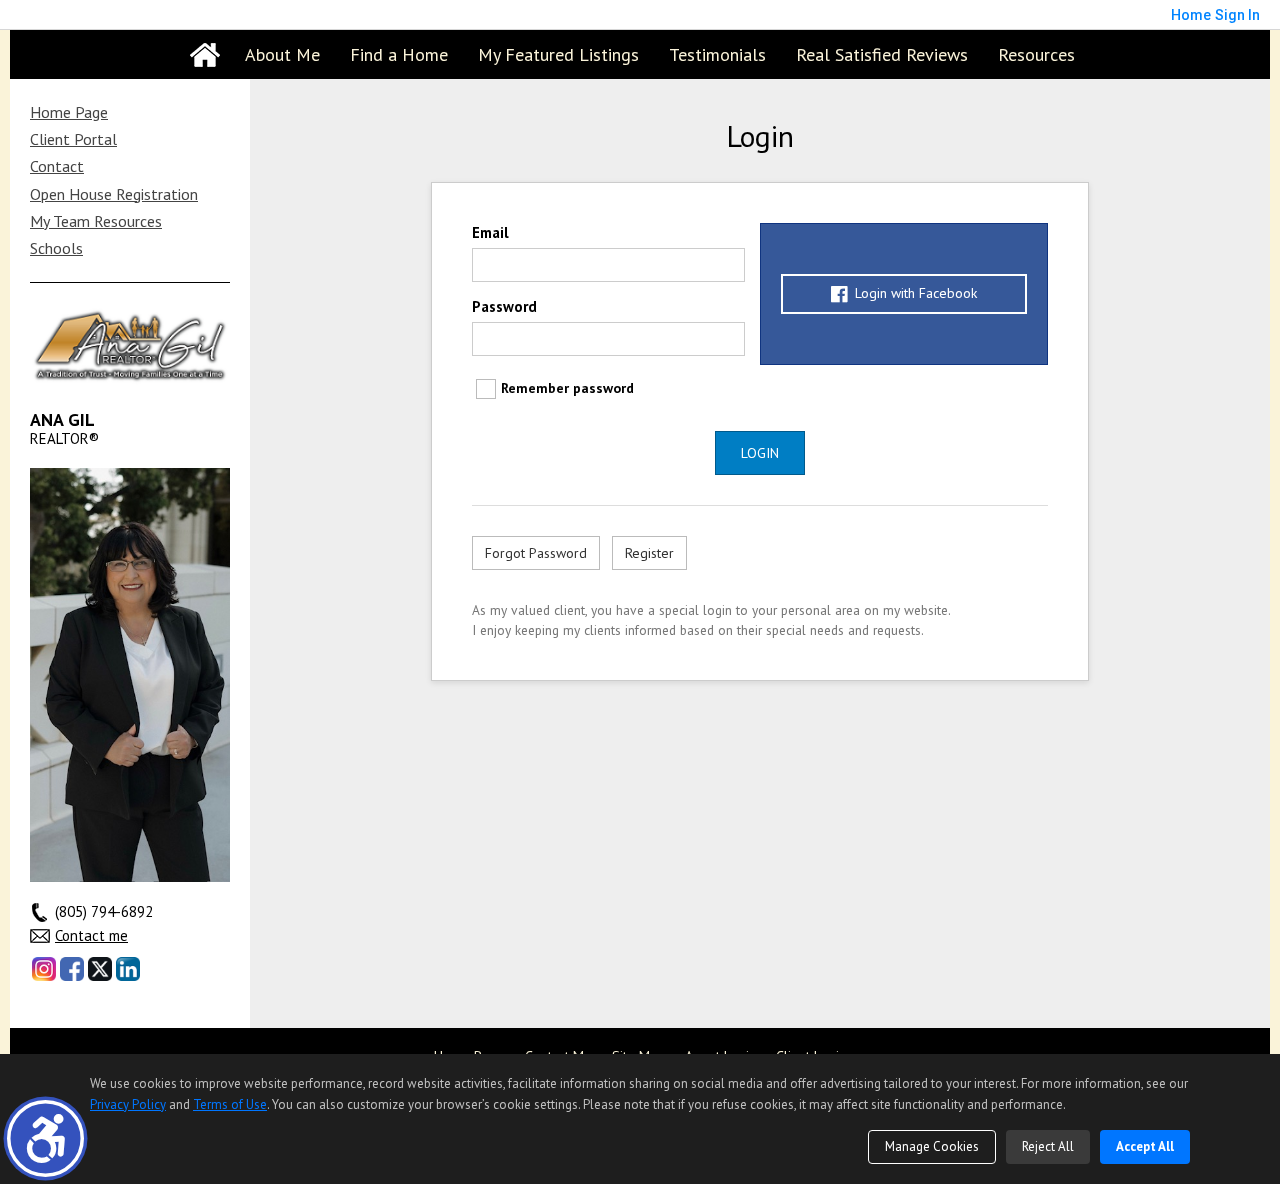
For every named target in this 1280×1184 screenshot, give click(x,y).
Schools (56, 248)
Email (490, 232)
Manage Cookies (932, 1146)
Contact (57, 166)
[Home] (205, 55)
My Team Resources (96, 221)
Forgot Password (536, 553)
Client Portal (73, 139)
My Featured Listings (558, 54)
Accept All (1145, 1146)
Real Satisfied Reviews (882, 54)
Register (649, 553)
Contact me (91, 936)
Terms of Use (230, 1104)
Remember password (567, 388)
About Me (282, 54)
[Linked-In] (128, 969)
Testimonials (717, 54)
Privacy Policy (128, 1104)
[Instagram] (44, 969)
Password (504, 306)
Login (760, 453)
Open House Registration (114, 194)
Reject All (1048, 1146)
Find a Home (399, 54)
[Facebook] (72, 969)
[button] (45, 1138)
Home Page (69, 112)
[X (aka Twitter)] (100, 969)
